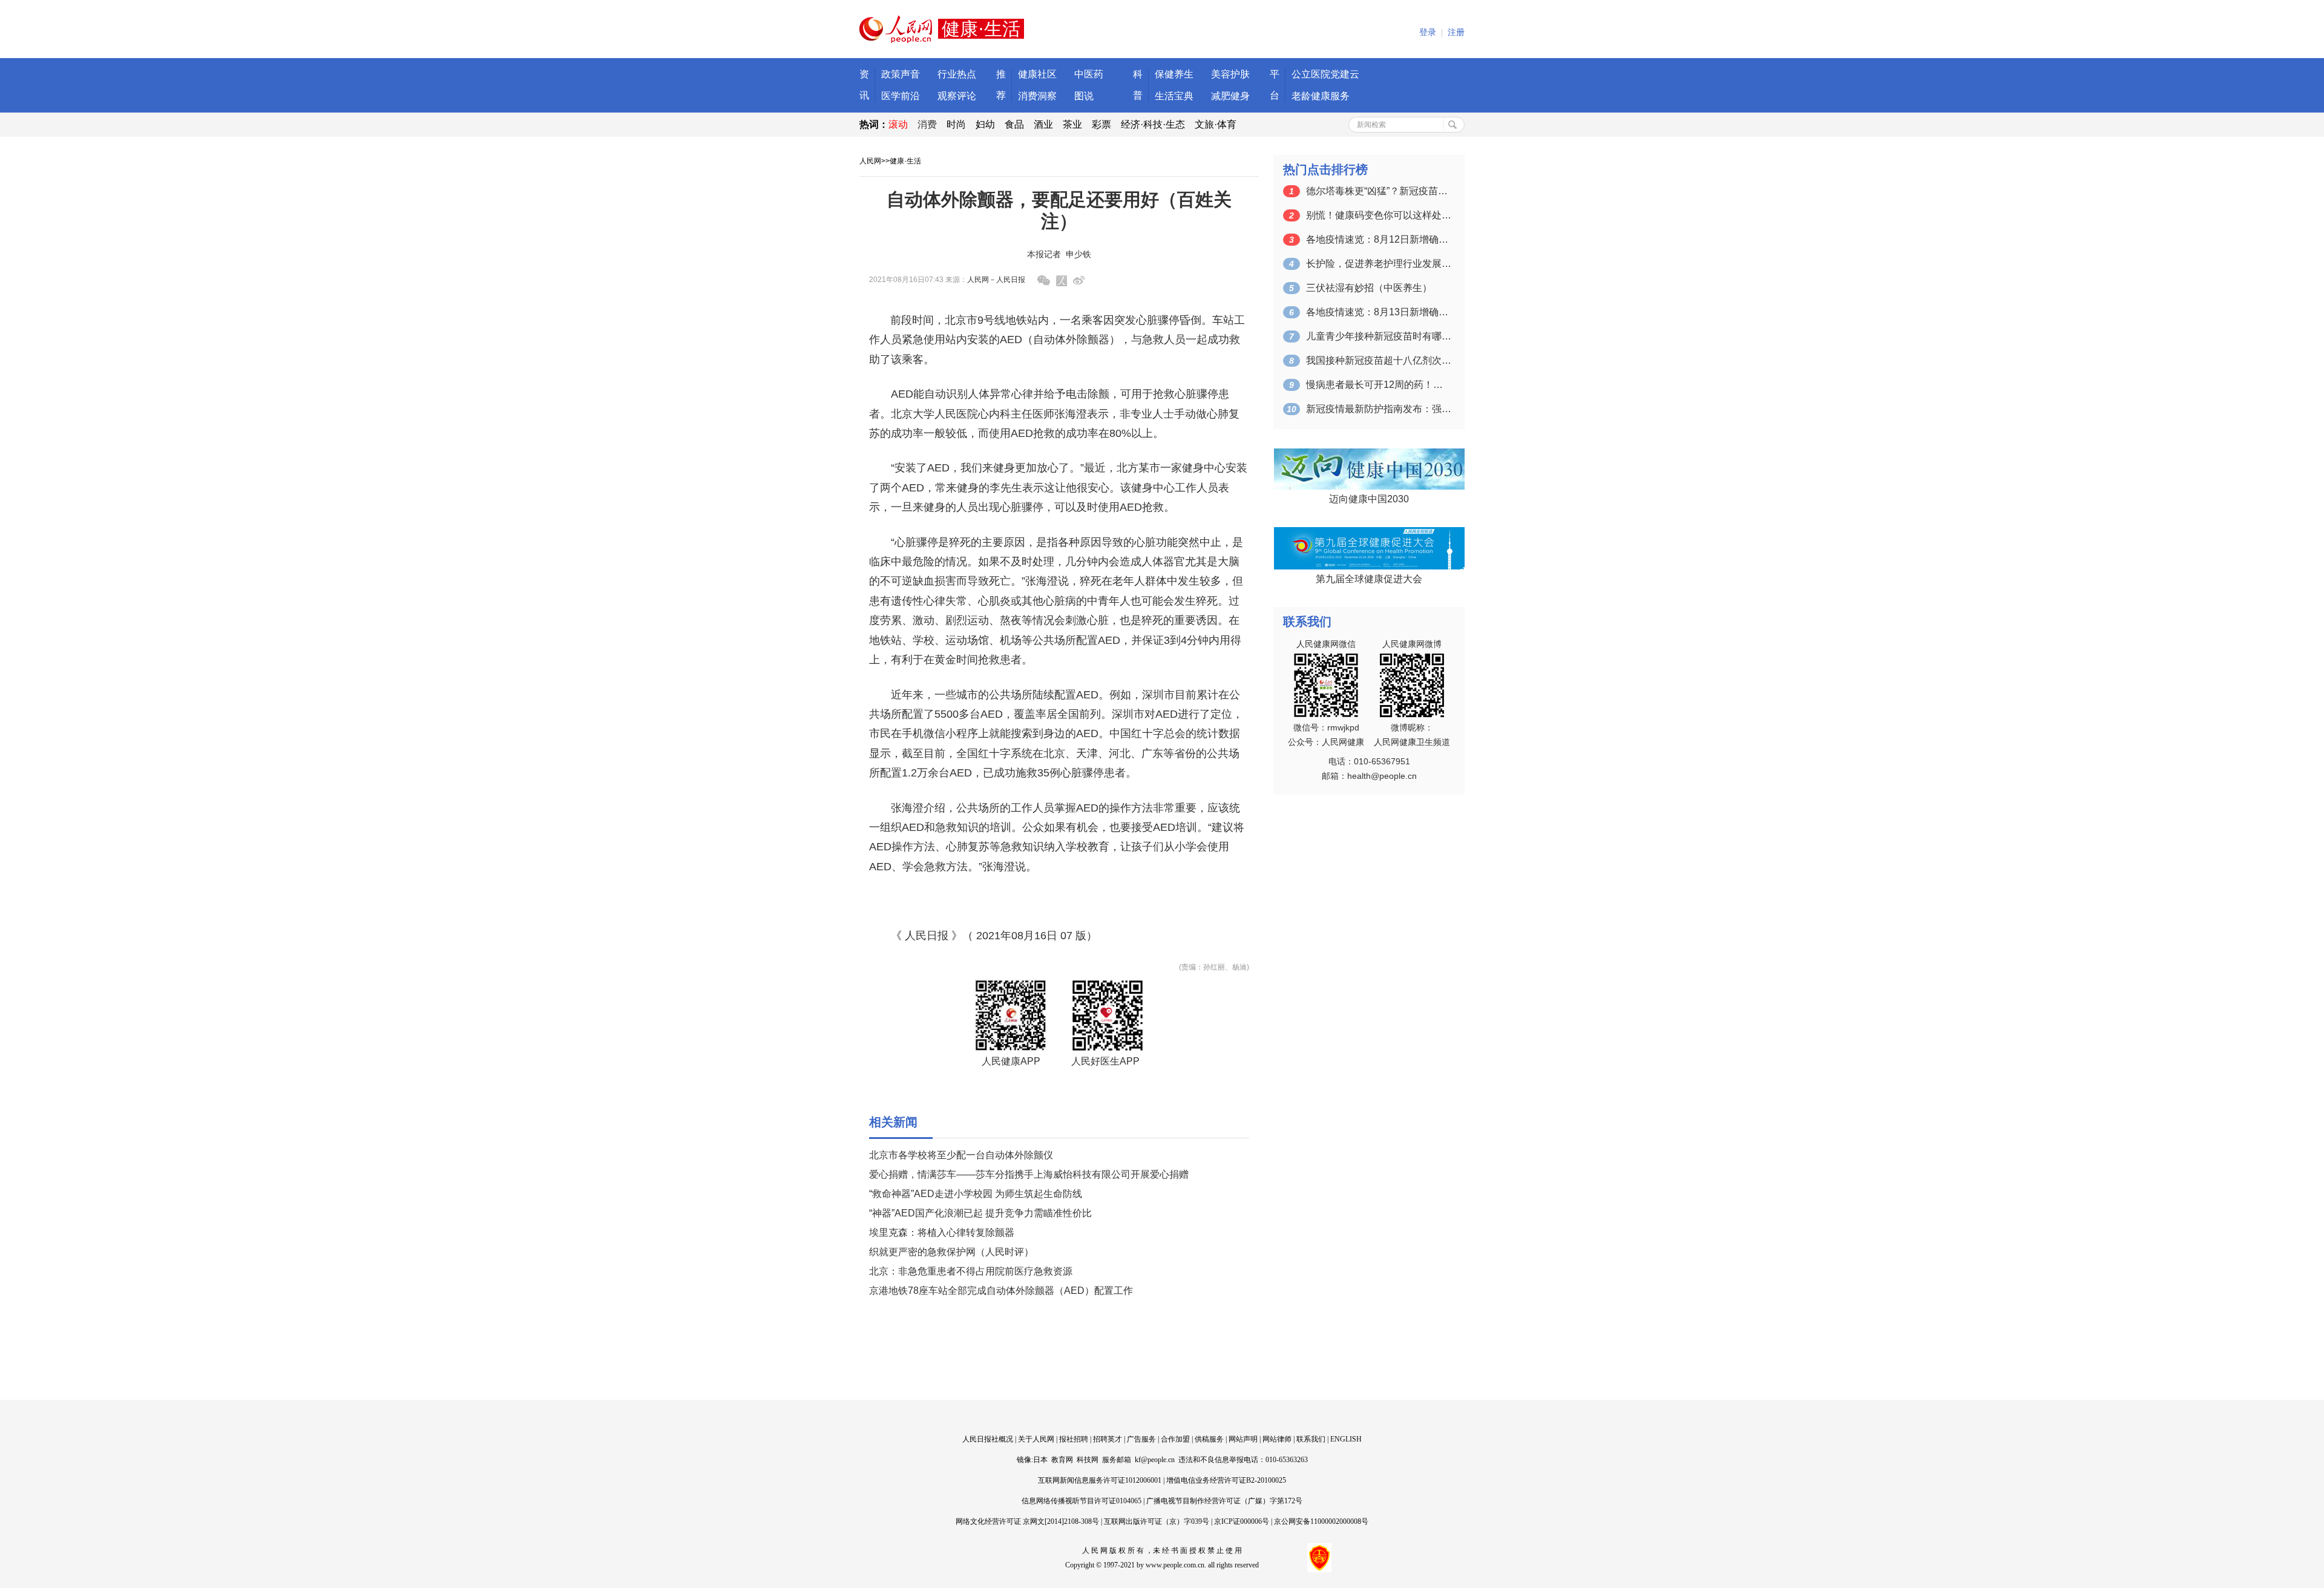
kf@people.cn (1155, 1460)
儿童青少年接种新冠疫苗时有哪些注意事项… (1379, 336)
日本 (1040, 1460)
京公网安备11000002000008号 (1321, 1521)
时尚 (956, 124)
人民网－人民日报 (996, 280)
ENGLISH (1346, 1439)
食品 (1014, 124)
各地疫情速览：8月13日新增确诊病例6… (1379, 312)
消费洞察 (1037, 96)
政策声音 (901, 74)
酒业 (1043, 124)
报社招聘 (1074, 1439)
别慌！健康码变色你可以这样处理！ (1379, 215)
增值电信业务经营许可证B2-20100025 (1226, 1480)
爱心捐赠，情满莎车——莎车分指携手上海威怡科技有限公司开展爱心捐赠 (1029, 1174)
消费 (927, 124)
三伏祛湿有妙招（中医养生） (1369, 288)
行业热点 (957, 74)
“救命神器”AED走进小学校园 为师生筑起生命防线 (976, 1194)
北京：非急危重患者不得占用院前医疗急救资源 (971, 1271)
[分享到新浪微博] (1079, 281)
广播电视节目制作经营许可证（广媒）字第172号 (1224, 1501)
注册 (1456, 32)
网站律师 (1277, 1439)
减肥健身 (1230, 96)
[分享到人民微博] (1062, 281)
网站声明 (1243, 1439)
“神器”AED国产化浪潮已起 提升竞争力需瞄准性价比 (980, 1213)
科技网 (1088, 1460)
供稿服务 (1209, 1439)
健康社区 (1037, 74)
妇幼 (985, 124)
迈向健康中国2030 (1369, 499)
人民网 (870, 161)
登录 (1428, 32)
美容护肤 (1230, 74)
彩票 (1101, 124)
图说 (1084, 96)
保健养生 (1174, 74)
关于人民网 (1036, 1439)
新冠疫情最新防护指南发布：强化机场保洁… (1379, 409)
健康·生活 (905, 161)
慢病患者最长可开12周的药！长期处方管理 (1379, 385)
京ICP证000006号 (1242, 1521)
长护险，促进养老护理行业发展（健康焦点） (1379, 264)
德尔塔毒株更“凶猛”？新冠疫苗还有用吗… (1379, 191)
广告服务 (1141, 1439)
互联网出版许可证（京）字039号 (1157, 1521)
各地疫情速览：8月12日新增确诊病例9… (1379, 239)
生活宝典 (1174, 96)
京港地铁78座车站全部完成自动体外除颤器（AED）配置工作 (1001, 1291)
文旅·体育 (1216, 124)
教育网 (1062, 1460)
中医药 (1089, 74)
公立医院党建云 (1325, 74)
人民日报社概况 (988, 1439)
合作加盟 (1175, 1439)
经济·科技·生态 (1153, 124)
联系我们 (1311, 1439)
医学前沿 (901, 96)
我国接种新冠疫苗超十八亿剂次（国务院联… (1379, 360)
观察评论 (957, 96)
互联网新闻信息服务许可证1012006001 (1100, 1480)
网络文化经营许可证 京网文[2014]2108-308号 (1027, 1521)
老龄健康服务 (1321, 96)
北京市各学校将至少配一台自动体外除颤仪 (961, 1155)
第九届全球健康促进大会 (1369, 579)
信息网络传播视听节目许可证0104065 (1082, 1501)
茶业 (1072, 124)
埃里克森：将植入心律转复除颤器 (942, 1232)
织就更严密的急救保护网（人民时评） (951, 1252)
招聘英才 (1108, 1439)
